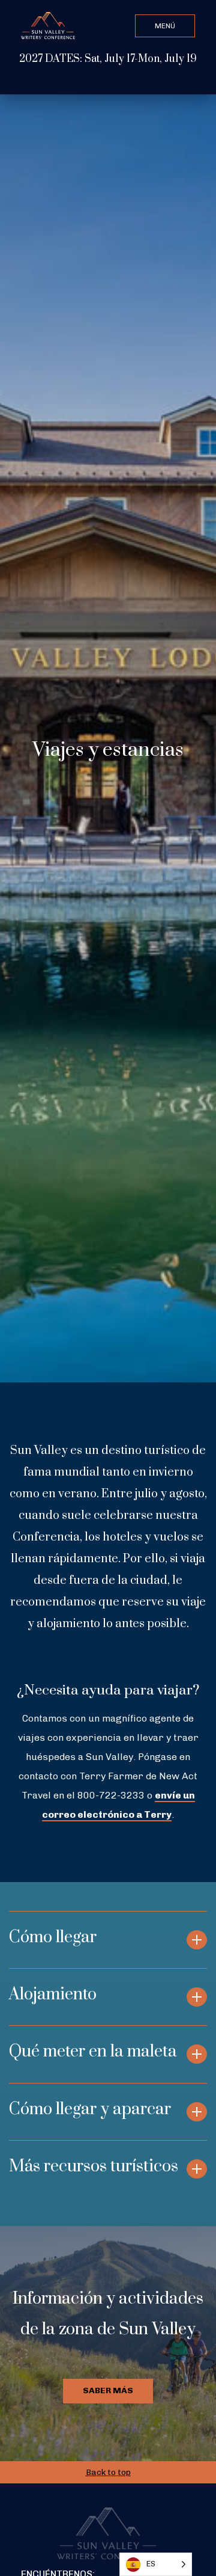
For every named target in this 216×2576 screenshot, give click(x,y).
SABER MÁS (108, 2390)
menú (165, 26)
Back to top (108, 2472)
